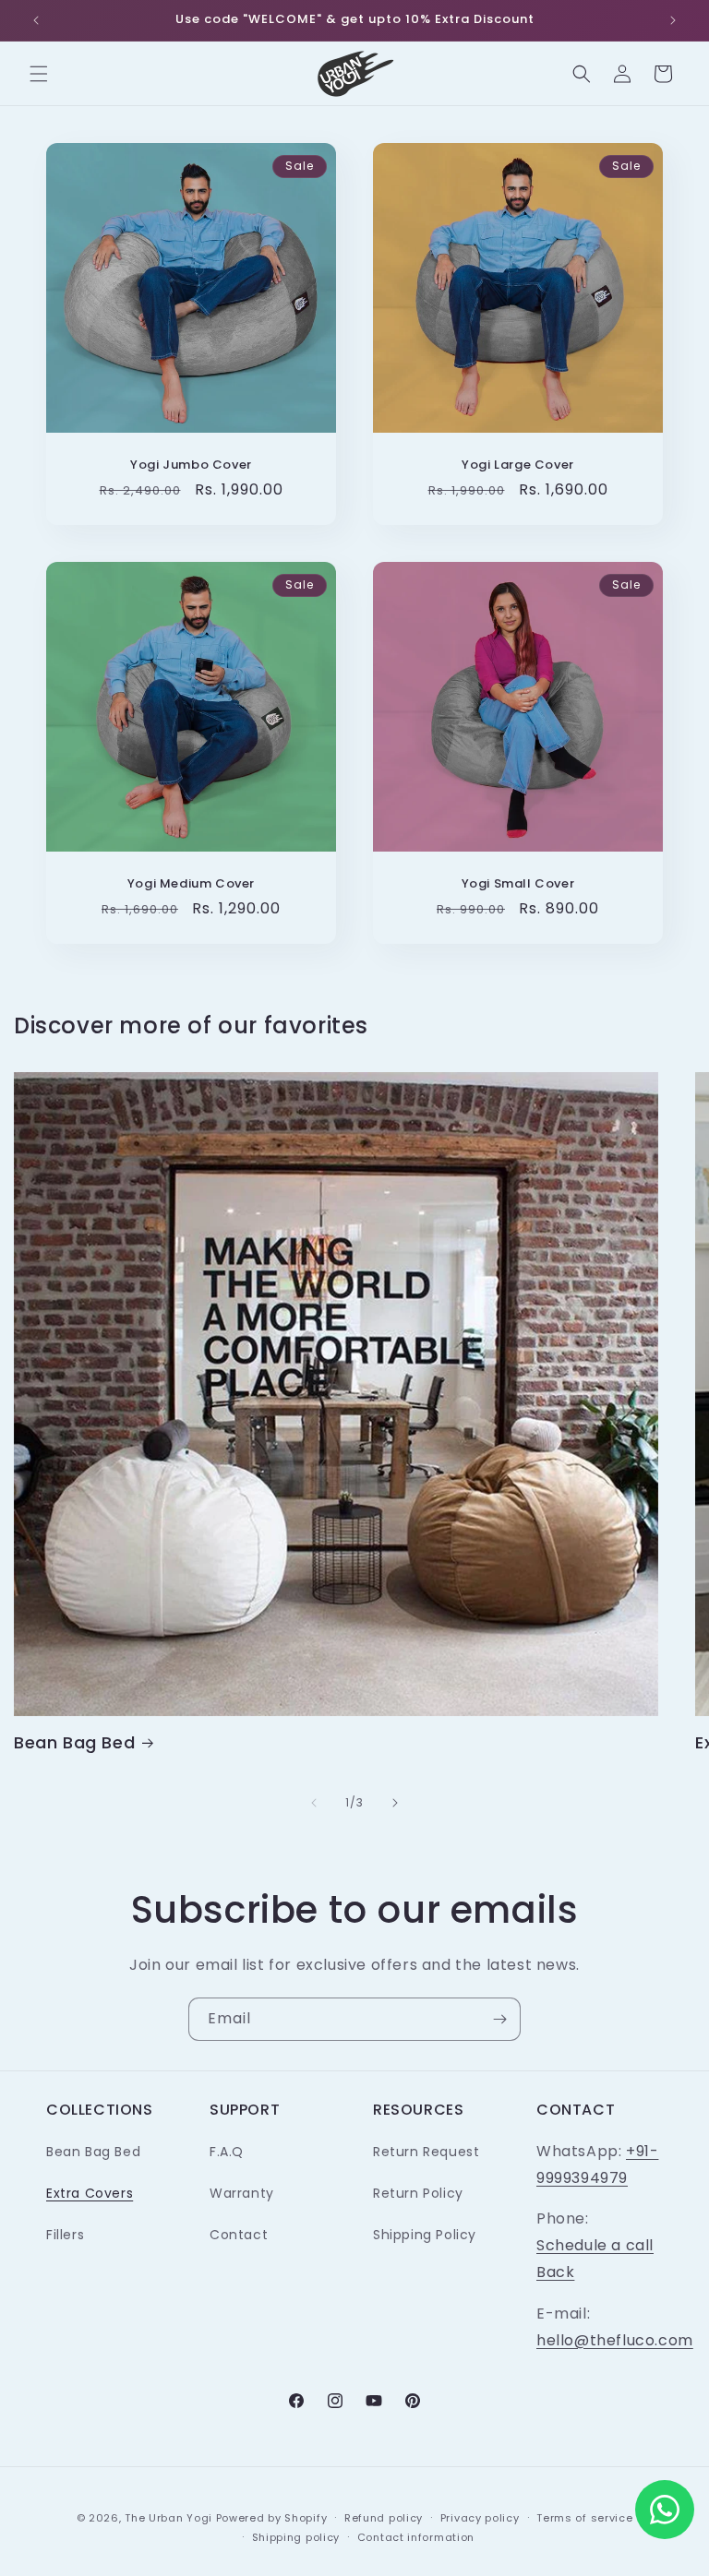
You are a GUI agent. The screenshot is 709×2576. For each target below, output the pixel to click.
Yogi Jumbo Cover (191, 465)
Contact (239, 2235)
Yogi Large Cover (518, 465)
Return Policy (418, 2193)
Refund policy (384, 2518)
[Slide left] (314, 1803)
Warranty (242, 2193)
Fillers (65, 2235)
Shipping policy (296, 2537)
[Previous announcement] (36, 20)
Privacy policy (480, 2518)
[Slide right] (395, 1803)
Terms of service (584, 2518)
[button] (39, 74)
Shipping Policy (425, 2235)
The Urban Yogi (168, 2518)
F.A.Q (227, 2152)
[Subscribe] (499, 2019)
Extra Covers (90, 2193)
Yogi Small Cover (518, 884)
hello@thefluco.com (615, 2340)
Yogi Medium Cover (191, 884)
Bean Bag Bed (74, 1742)
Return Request (426, 2152)
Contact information (416, 2537)
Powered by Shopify (272, 2518)
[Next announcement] (673, 20)
